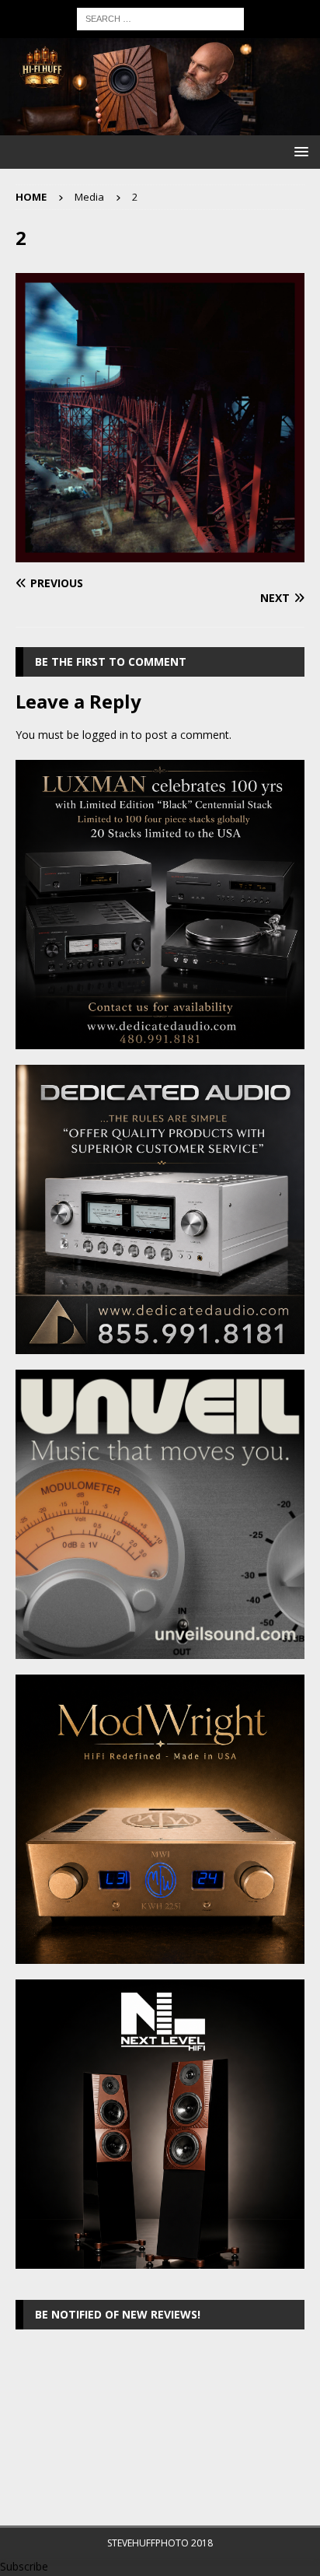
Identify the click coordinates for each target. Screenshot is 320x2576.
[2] (160, 553)
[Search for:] (160, 17)
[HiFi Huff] (160, 126)
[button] (299, 151)
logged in (105, 735)
